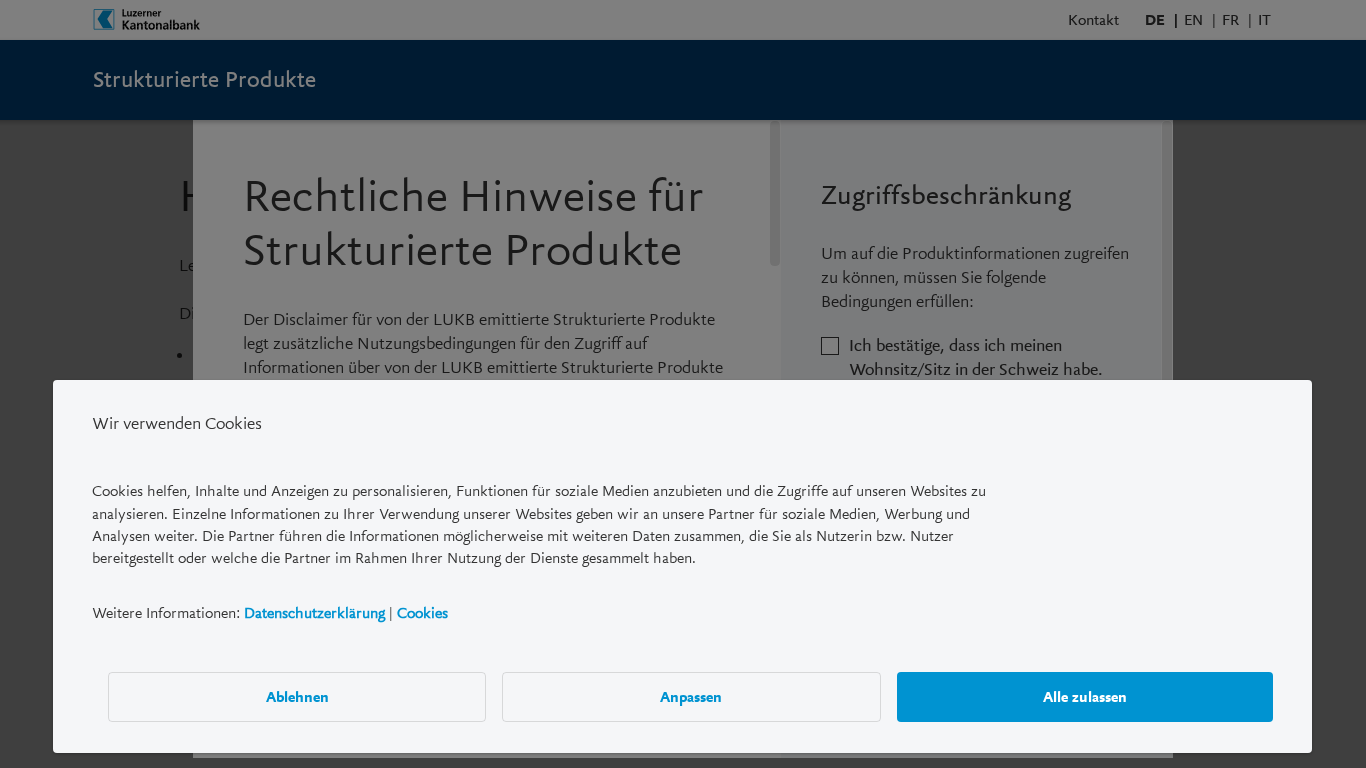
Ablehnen (297, 696)
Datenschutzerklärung (314, 612)
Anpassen (692, 696)
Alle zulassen (1085, 696)
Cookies (422, 612)
